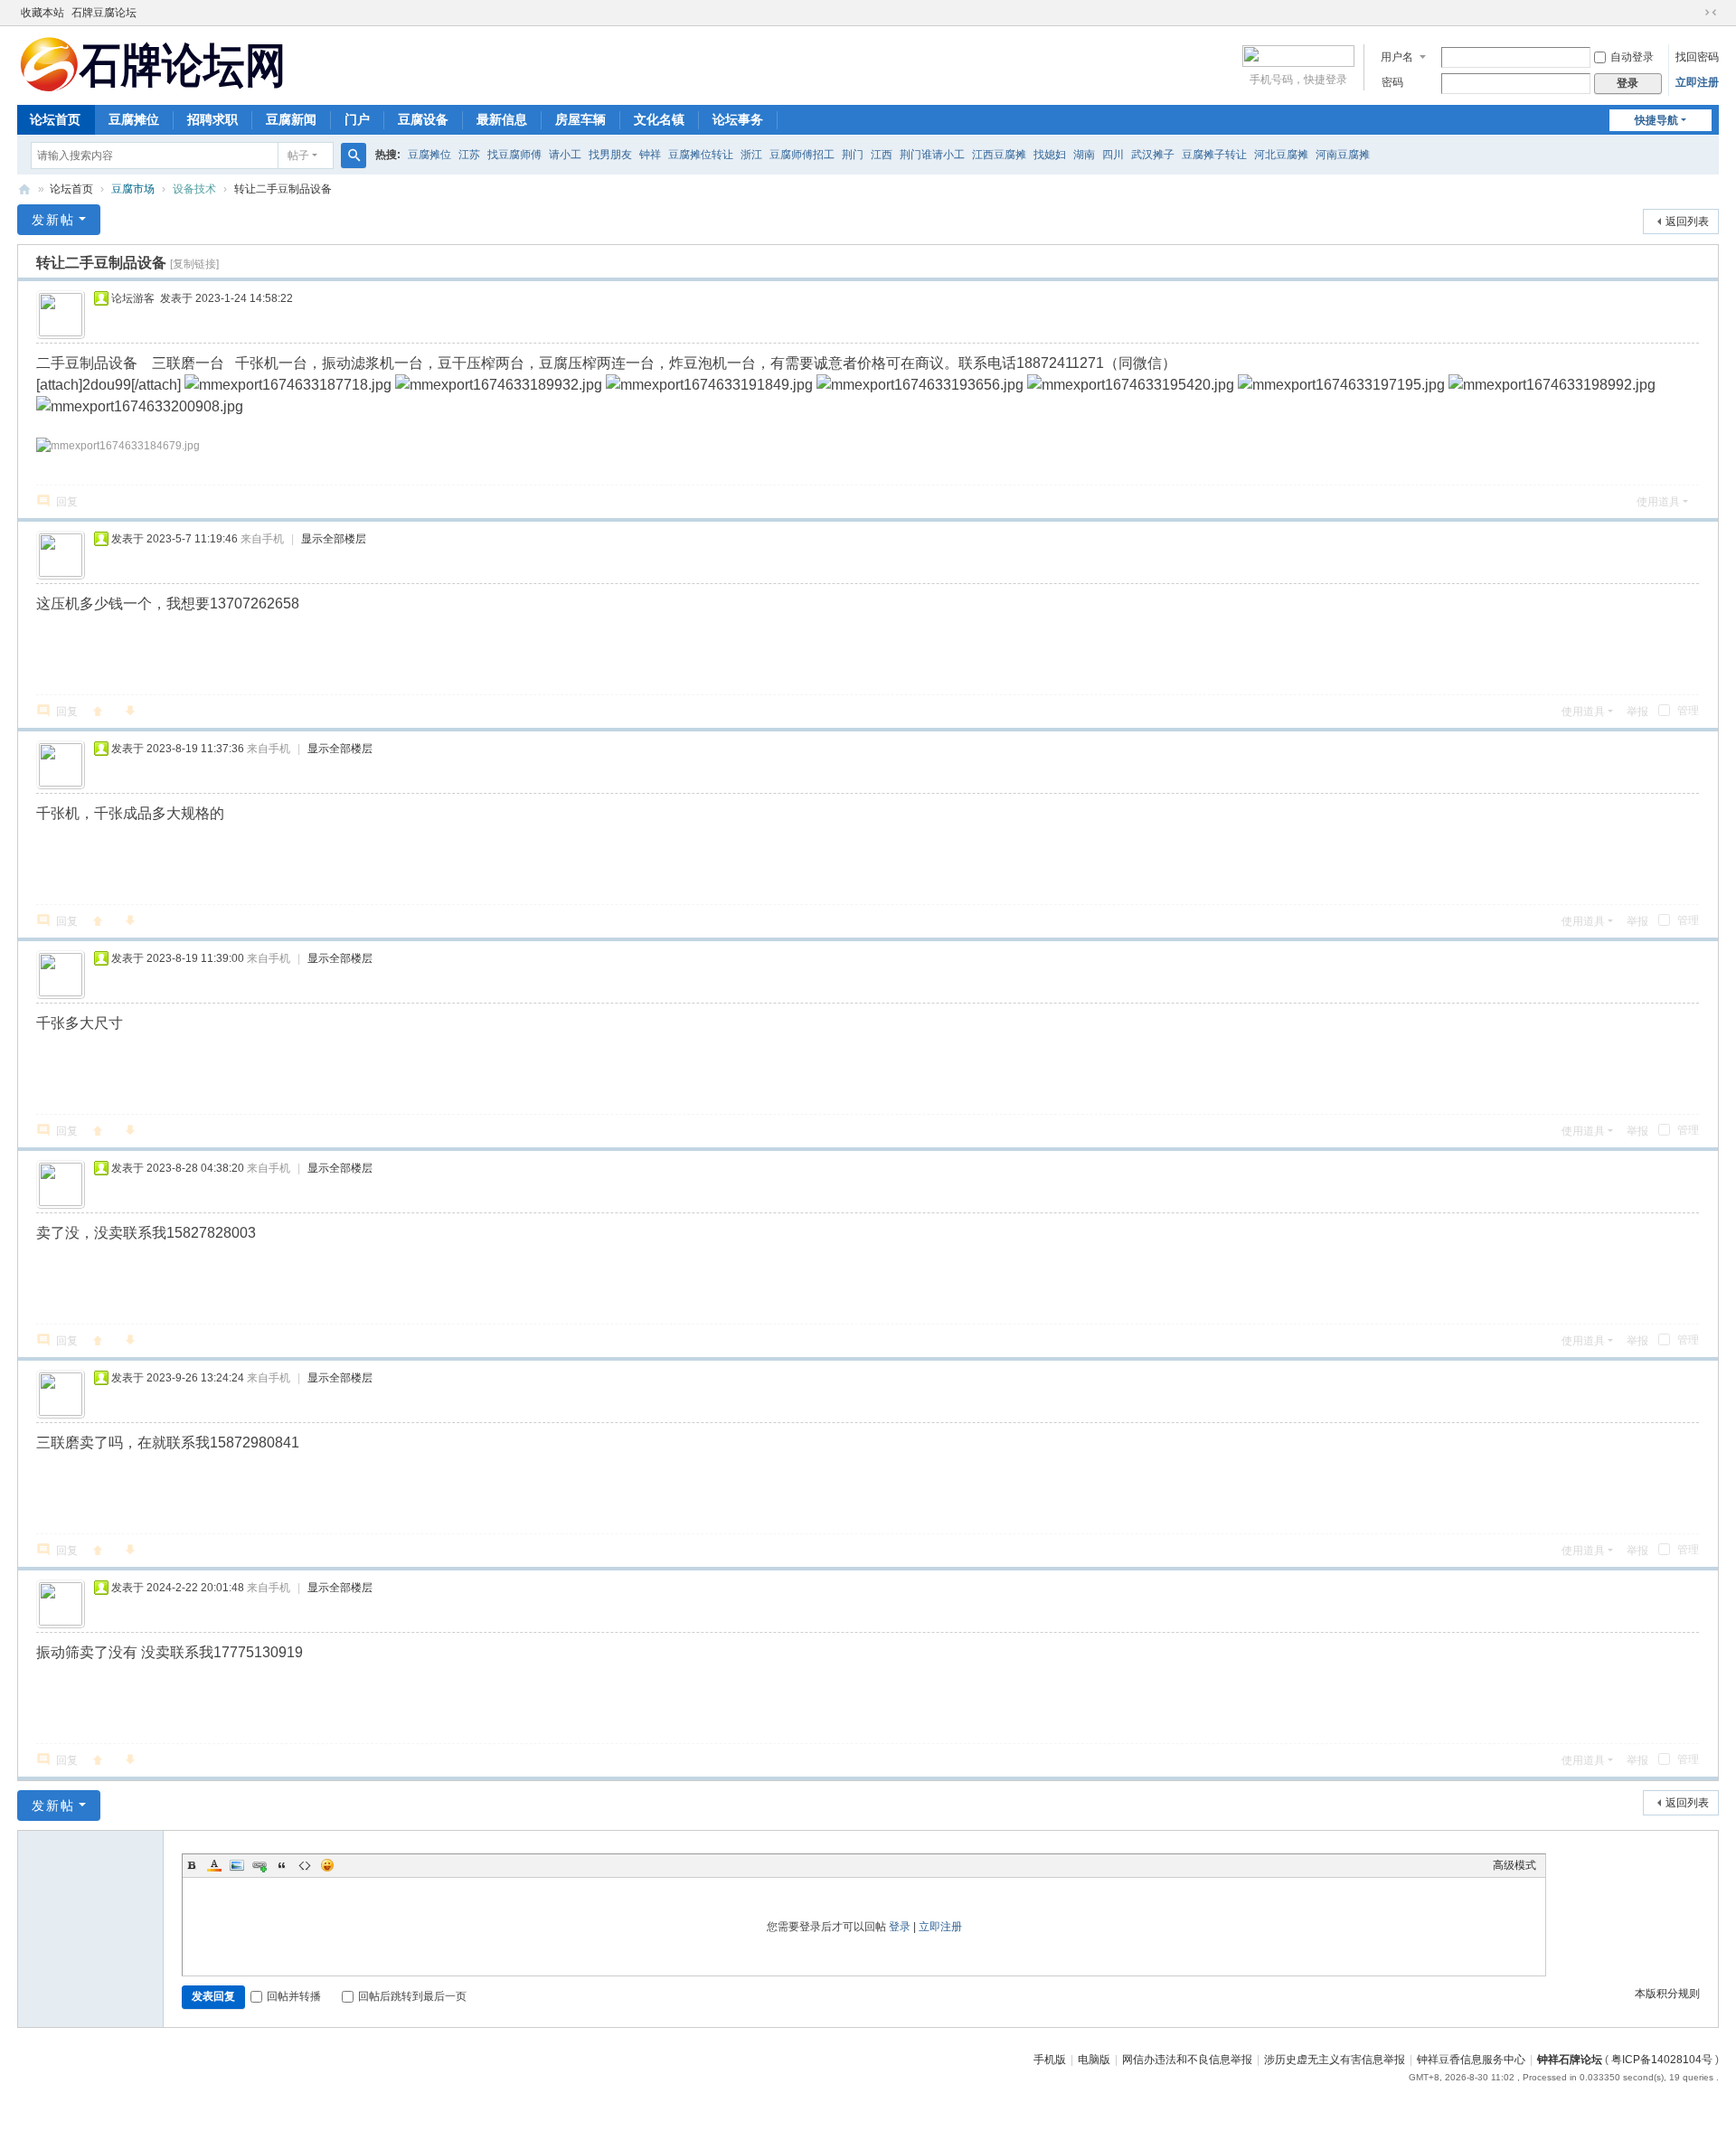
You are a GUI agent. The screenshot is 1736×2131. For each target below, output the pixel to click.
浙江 (751, 155)
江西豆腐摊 (999, 155)
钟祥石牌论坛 (1570, 2060)
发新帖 (53, 220)
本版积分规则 (1667, 1994)
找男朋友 (610, 155)
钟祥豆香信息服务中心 (1471, 2060)
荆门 (853, 155)
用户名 (1397, 57)
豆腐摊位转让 (701, 155)
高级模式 (1514, 1865)
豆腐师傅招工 (802, 155)
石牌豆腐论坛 (104, 13)
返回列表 (1687, 222)
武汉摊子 (1153, 155)
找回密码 (1697, 57)
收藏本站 (42, 13)
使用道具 (1658, 502)
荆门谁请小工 (932, 155)
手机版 (1050, 2060)
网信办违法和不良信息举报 (1187, 2060)
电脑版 (1094, 2060)
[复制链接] (194, 264)
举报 (1637, 712)
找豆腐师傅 (514, 155)
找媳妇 (1050, 155)
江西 (882, 155)
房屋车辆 (580, 119)
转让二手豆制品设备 (283, 189)
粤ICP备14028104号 (1662, 2060)
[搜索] (354, 156)
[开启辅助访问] (1694, 13)
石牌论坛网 (24, 189)
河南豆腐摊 (1343, 155)
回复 (67, 502)
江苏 (469, 155)
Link (259, 1865)
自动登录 (1632, 57)
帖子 (298, 156)
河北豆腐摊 (1281, 155)
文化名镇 (659, 119)
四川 (1113, 155)
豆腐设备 (423, 119)
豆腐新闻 (291, 119)
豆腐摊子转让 (1214, 155)
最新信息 (502, 119)
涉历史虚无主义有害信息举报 (1335, 2060)
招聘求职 (212, 119)
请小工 (565, 155)
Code (305, 1865)
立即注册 (1697, 82)
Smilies (327, 1865)
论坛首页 (55, 119)
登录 (900, 1927)
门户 (357, 119)
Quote (282, 1865)
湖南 (1084, 155)
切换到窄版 (1711, 13)
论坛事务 (738, 119)
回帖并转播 (294, 1996)
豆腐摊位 (134, 119)
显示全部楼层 (334, 539)
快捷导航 (1656, 120)
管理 (1687, 711)
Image (237, 1865)
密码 (1392, 82)
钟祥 (650, 155)
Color (214, 1865)
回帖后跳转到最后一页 (412, 1996)
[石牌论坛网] (153, 63)
